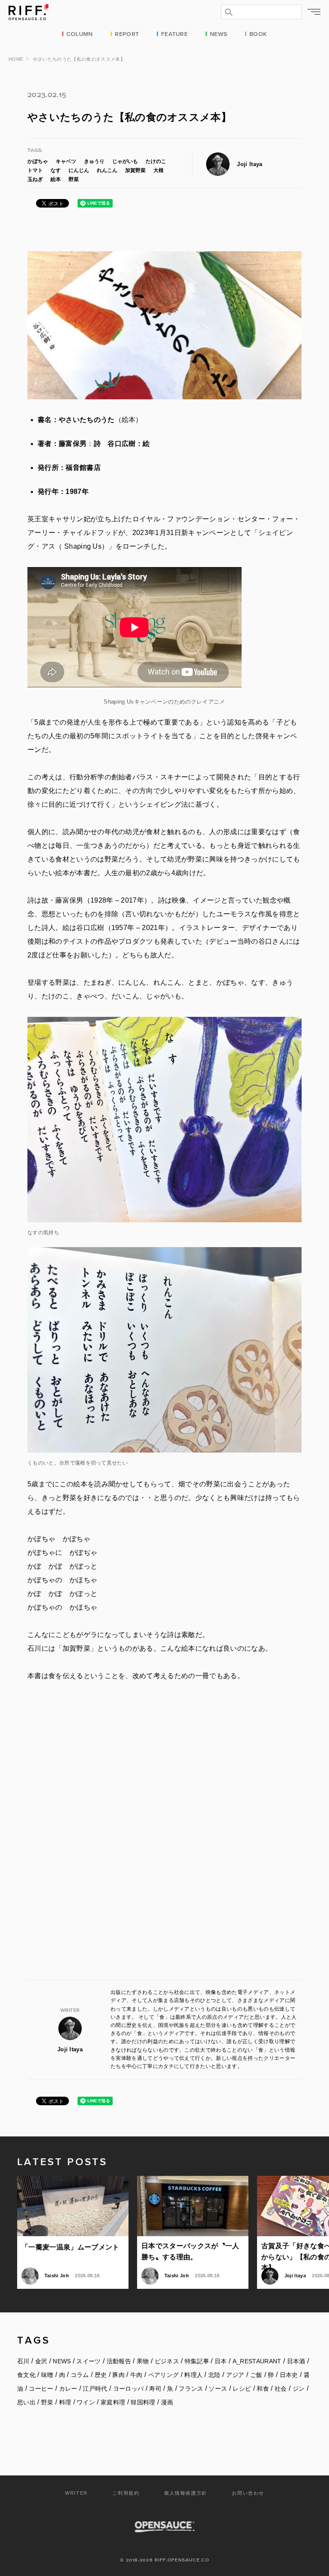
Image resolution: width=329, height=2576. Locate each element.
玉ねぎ (35, 179)
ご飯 (256, 2375)
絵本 (56, 179)
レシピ (242, 2389)
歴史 (101, 2375)
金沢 (41, 2361)
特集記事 (197, 2361)
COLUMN (80, 33)
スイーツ (88, 2361)
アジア (235, 2375)
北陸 (214, 2375)
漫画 (167, 2402)
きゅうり (94, 161)
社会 (281, 2389)
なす (56, 170)
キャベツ (66, 161)
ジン (299, 2389)
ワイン (86, 2402)
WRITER (76, 2493)
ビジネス (167, 2361)
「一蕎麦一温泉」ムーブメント (70, 2247)
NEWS (218, 33)
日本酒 (296, 2361)
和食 (263, 2389)
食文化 (26, 2375)
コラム (80, 2375)
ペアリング (164, 2375)
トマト (35, 170)
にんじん (79, 170)
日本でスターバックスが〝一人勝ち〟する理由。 (190, 2251)
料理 (65, 2402)
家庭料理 (113, 2402)
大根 (159, 170)
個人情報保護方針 (186, 2493)
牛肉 (136, 2375)
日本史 (289, 2375)
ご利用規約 (126, 2493)
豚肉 (118, 2375)
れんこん (107, 170)
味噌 (47, 2375)
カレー (68, 2389)
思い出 (26, 2402)
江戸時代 (95, 2389)
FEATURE (174, 33)
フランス (191, 2389)
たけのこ (156, 161)
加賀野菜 (135, 170)
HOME (16, 59)
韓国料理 (143, 2402)
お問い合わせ (248, 2493)
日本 (221, 2361)
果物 (143, 2361)
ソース (218, 2389)
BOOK (258, 33)
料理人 (193, 2375)
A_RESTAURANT (257, 2361)
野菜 (74, 179)
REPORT (127, 33)
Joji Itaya (250, 164)
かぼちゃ (38, 161)
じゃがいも (125, 161)
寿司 (155, 2389)
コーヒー (41, 2389)
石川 (23, 2361)
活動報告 (119, 2361)
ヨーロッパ (129, 2389)
